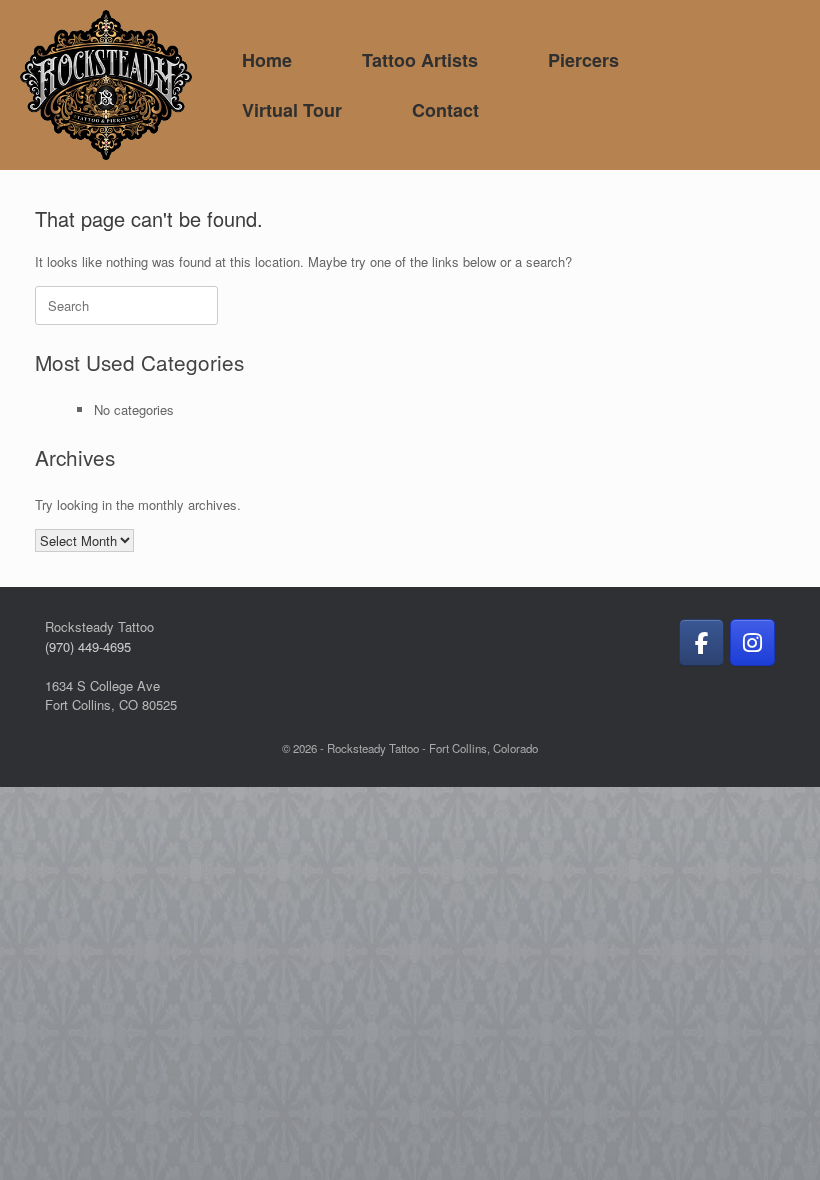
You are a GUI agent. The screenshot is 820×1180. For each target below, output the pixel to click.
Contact (445, 110)
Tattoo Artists (420, 60)
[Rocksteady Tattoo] (106, 85)
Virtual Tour (292, 110)
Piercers (583, 60)
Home (267, 60)
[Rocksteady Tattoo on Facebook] (701, 642)
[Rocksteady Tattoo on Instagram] (752, 642)
